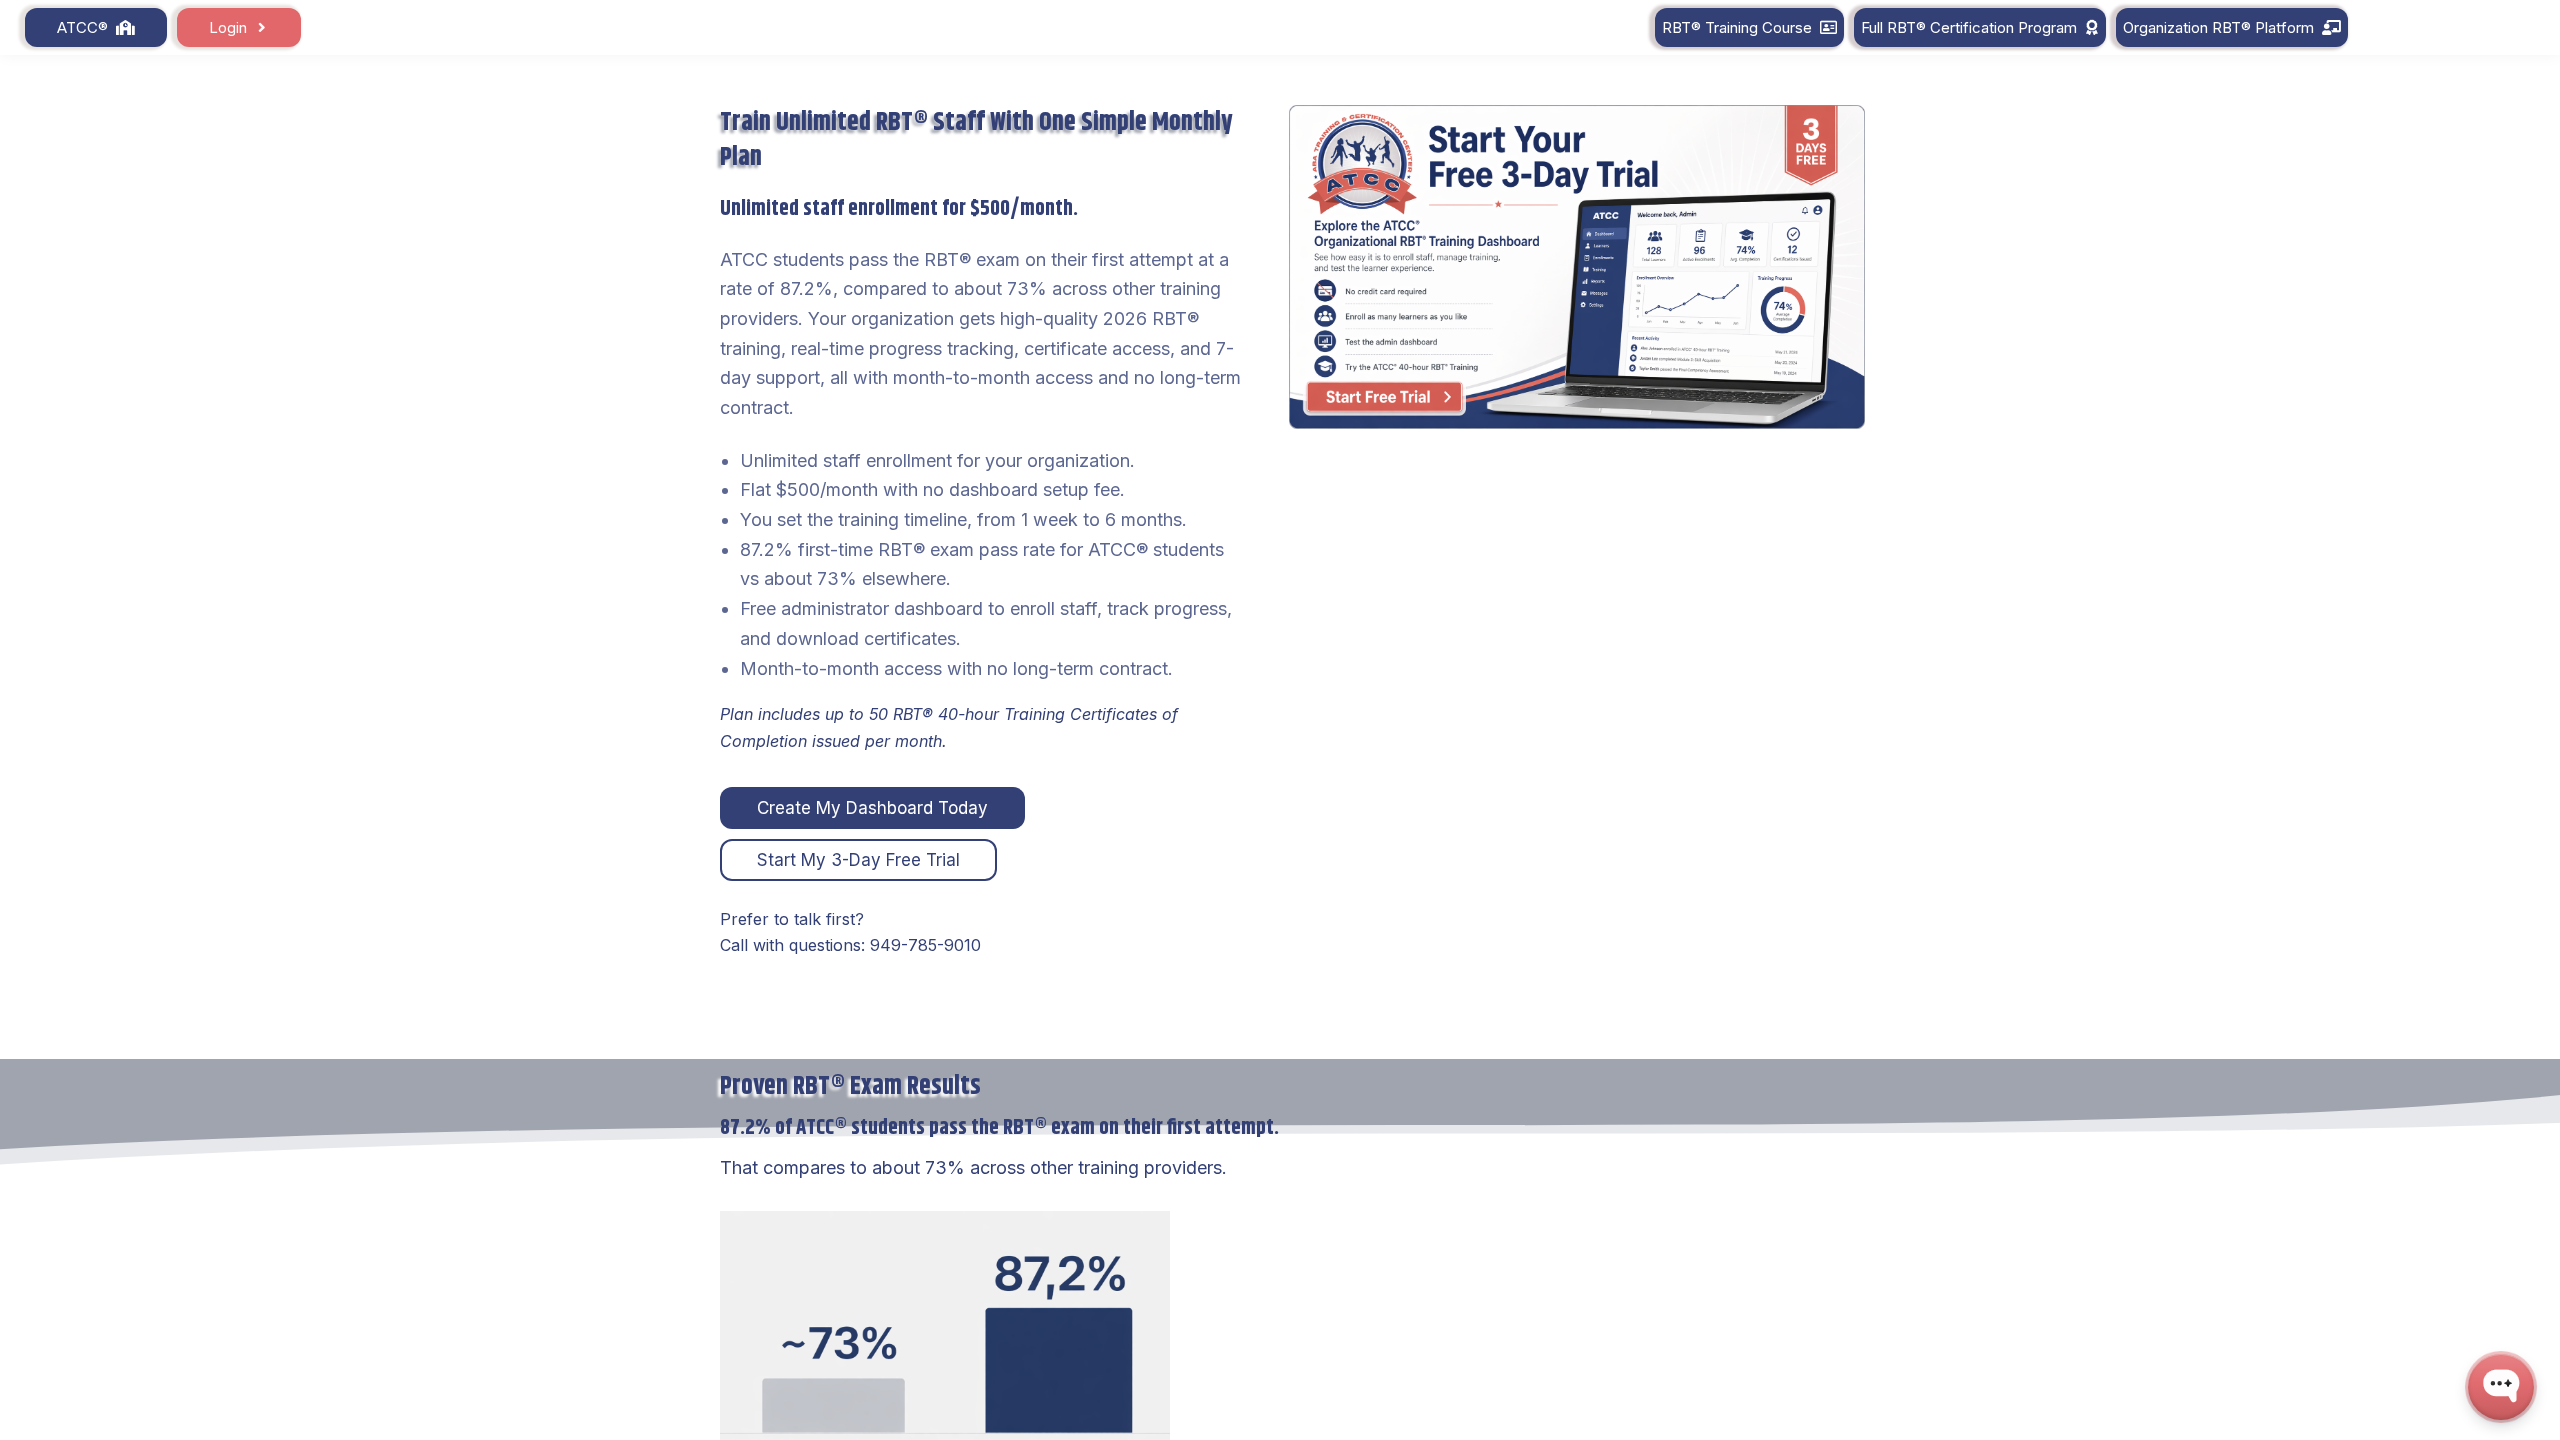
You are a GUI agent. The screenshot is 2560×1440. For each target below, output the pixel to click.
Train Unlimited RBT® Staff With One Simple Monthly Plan (976, 140)
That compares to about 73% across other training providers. (973, 1167)
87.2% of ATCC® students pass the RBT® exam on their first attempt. (999, 1128)
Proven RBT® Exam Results (850, 1085)
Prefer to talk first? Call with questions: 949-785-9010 (850, 932)
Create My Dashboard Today (872, 808)
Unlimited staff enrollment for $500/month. (899, 209)
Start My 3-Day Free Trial (858, 860)
